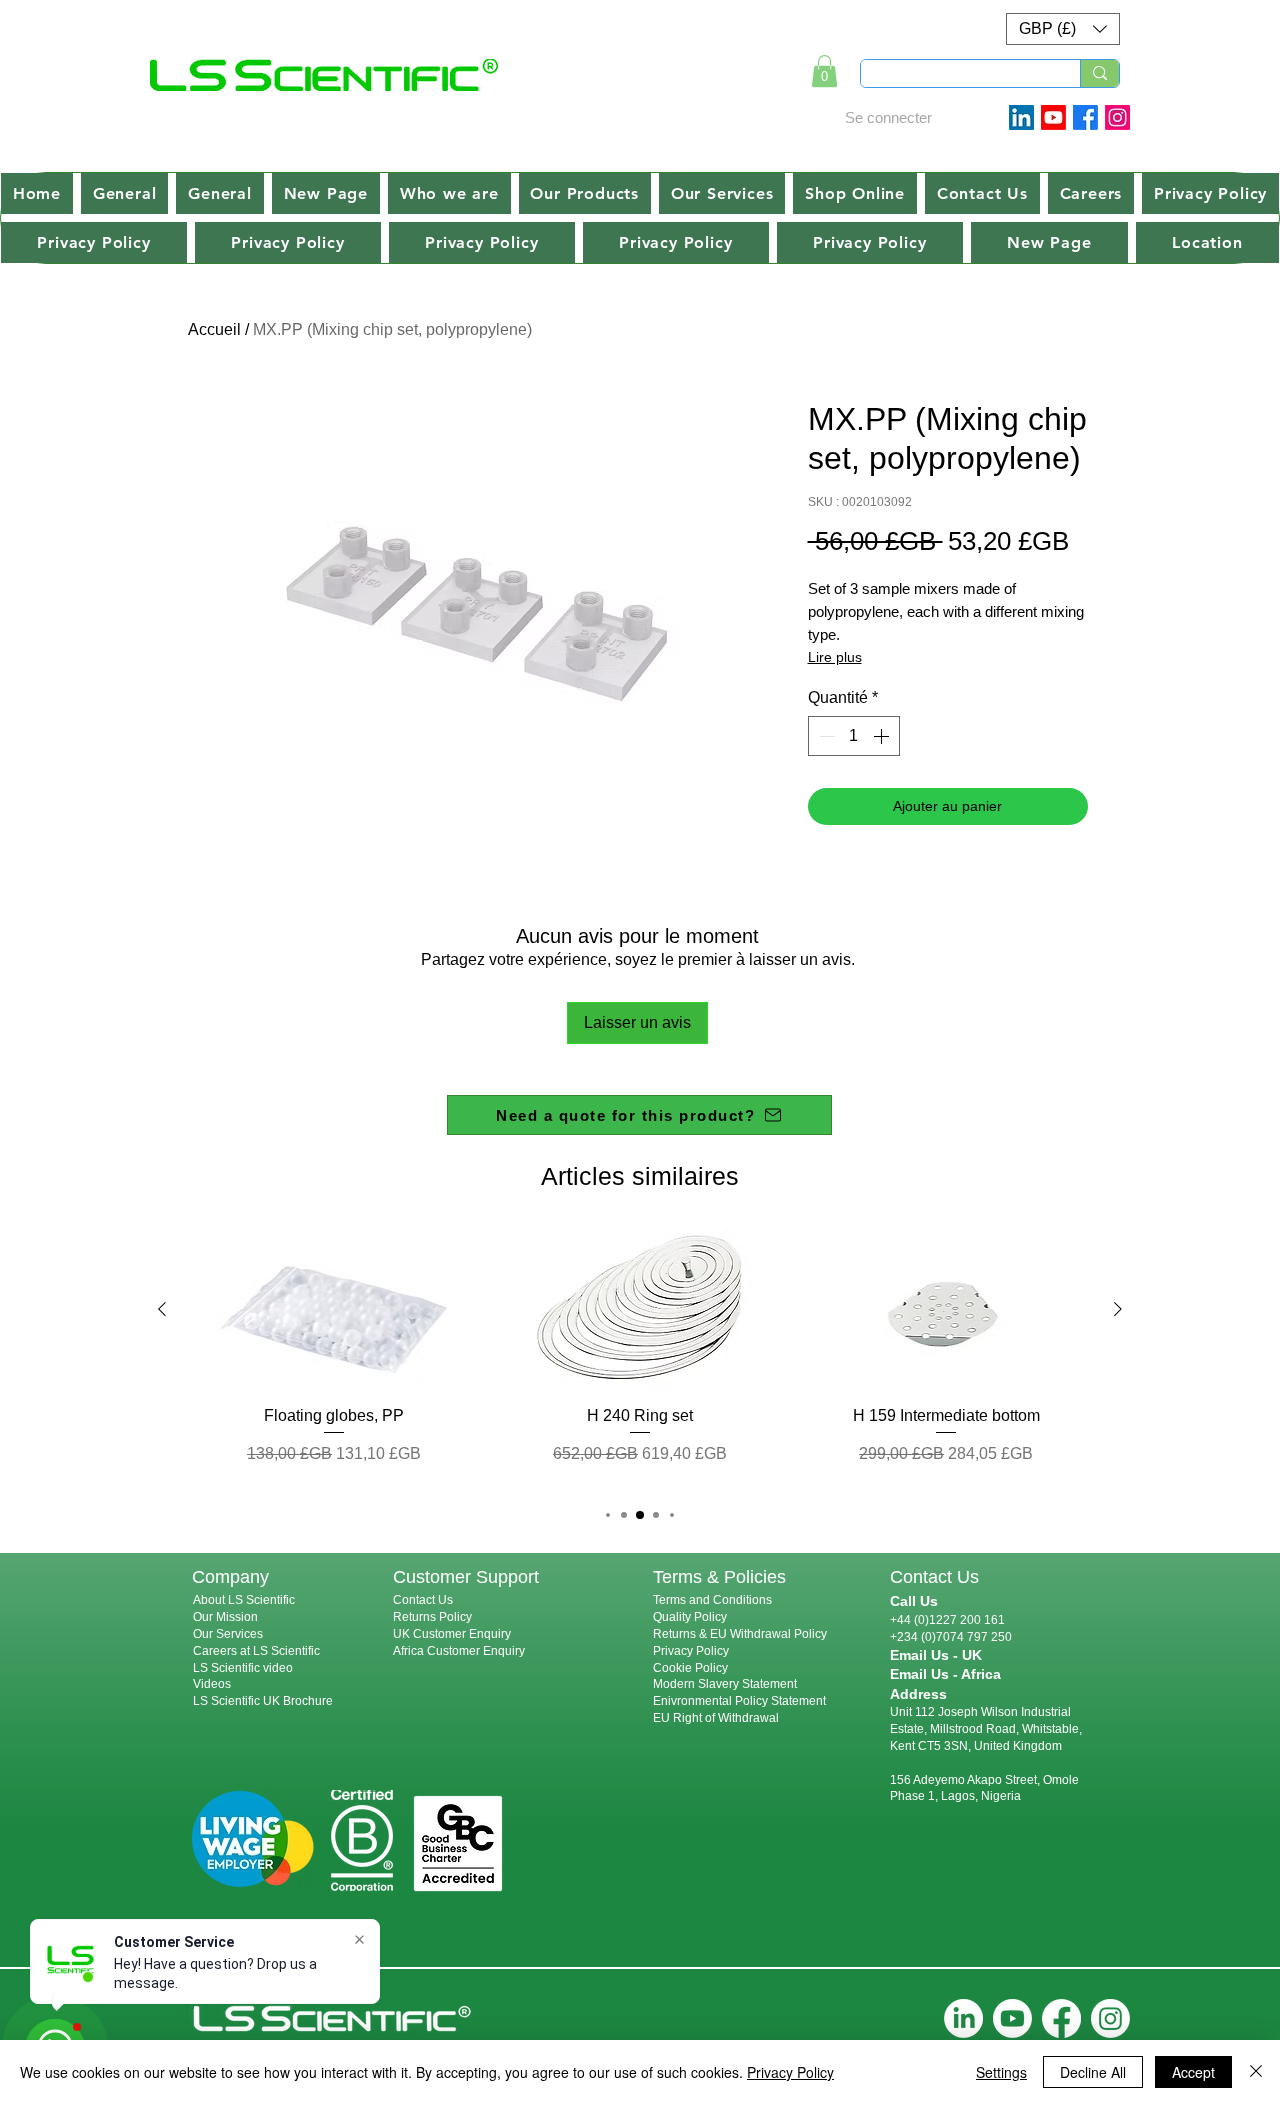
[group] (640, 1357)
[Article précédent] (162, 1309)
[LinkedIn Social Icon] (1021, 117)
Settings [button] (1001, 2072)
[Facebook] (1085, 117)
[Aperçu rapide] (334, 1309)
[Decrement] (825, 736)
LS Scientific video (243, 1668)
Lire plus (835, 657)
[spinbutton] (854, 736)
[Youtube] (1053, 117)
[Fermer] (1256, 2072)
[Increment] (883, 736)
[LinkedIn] (963, 2018)
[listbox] (1063, 29)
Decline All (1093, 2072)
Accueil (214, 329)
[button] (1063, 29)
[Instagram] (1117, 117)
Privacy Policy (691, 1651)
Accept (1193, 2072)
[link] (824, 71)
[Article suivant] (1118, 1309)
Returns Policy (432, 1617)
